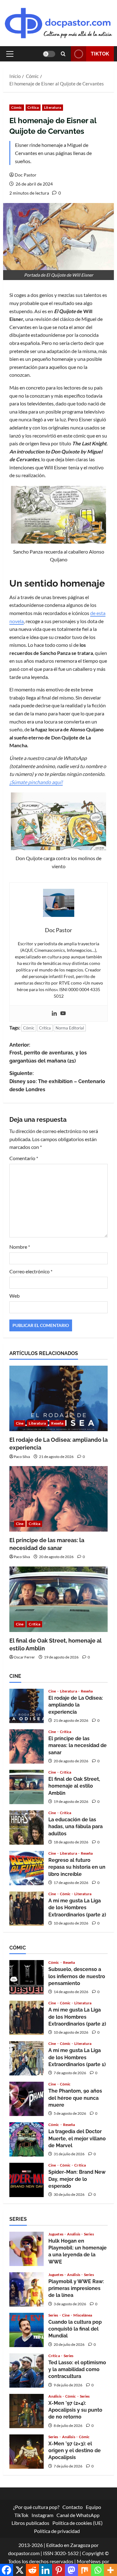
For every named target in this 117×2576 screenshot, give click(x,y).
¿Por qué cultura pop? (36, 2507)
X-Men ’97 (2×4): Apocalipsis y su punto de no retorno (27, 2411)
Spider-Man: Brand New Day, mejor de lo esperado (27, 2180)
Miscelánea (83, 2315)
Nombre (20, 1247)
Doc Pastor (26, 175)
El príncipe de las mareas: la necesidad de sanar (27, 1746)
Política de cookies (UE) (78, 2523)
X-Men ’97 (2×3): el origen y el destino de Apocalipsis (27, 2452)
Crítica (33, 107)
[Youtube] (63, 1014)
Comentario (24, 1158)
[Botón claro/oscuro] (49, 54)
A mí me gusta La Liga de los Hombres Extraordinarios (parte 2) (27, 1909)
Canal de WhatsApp (78, 2515)
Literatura (53, 107)
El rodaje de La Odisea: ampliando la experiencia (27, 1706)
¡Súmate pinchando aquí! (36, 782)
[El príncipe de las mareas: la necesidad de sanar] (58, 1499)
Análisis (74, 2234)
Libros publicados (30, 2523)
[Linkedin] (54, 1014)
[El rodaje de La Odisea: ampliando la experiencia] (58, 1398)
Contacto (73, 2507)
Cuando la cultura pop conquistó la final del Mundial (27, 2330)
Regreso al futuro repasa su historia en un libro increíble (27, 1868)
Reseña (57, 1423)
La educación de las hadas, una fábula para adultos (27, 1828)
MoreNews (89, 2561)
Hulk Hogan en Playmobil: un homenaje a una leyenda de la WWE (27, 2249)
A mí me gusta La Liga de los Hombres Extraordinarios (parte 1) (27, 2058)
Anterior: (48, 1053)
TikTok (100, 54)
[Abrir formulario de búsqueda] (63, 54)
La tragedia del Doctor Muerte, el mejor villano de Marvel (27, 2139)
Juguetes (56, 2234)
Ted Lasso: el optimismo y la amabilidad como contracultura (27, 2370)
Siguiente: (57, 1081)
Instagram (42, 2515)
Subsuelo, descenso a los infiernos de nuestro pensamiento (27, 1977)
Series (89, 2234)
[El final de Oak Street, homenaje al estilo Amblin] (58, 1599)
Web (15, 1296)
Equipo (93, 2507)
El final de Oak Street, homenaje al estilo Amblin (27, 1787)
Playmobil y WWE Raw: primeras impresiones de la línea (27, 2289)
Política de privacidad (57, 2531)
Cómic (17, 107)
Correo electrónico (31, 1271)
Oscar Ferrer (24, 1657)
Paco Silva (22, 1457)
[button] (10, 54)
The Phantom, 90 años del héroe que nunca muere (27, 2099)
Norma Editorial (70, 1028)
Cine (20, 1423)
